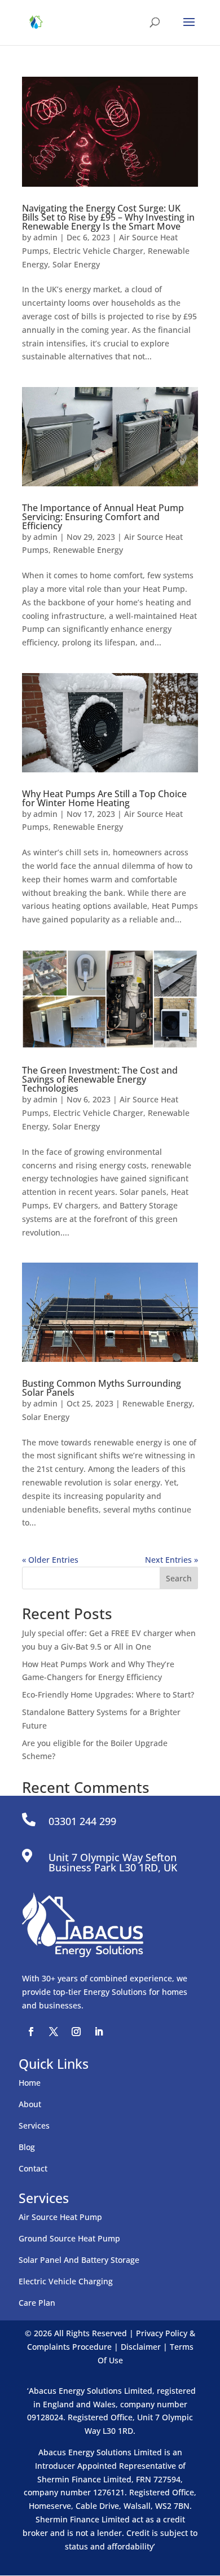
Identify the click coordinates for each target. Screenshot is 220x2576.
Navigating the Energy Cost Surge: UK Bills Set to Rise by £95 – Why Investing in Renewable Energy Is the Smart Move (108, 217)
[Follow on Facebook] (31, 2032)
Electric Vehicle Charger (98, 251)
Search (179, 1578)
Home (30, 2083)
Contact (33, 2168)
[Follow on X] (54, 2032)
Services (34, 2126)
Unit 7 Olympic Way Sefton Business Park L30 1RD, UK (113, 1862)
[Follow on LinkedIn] (99, 2032)
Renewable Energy (88, 550)
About (30, 2104)
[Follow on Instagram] (76, 2032)
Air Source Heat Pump (60, 2217)
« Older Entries (50, 1560)
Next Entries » (171, 1560)
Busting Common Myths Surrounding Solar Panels (102, 1388)
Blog (27, 2147)
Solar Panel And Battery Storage (79, 2260)
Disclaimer (141, 2347)
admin (45, 237)
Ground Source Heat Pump (69, 2238)
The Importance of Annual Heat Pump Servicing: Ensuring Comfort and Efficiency (103, 517)
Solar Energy (76, 264)
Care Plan (37, 2303)
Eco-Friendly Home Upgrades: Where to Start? (108, 1694)
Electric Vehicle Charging (66, 2281)
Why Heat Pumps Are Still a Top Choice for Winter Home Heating (104, 798)
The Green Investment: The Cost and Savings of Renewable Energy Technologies (100, 1079)
